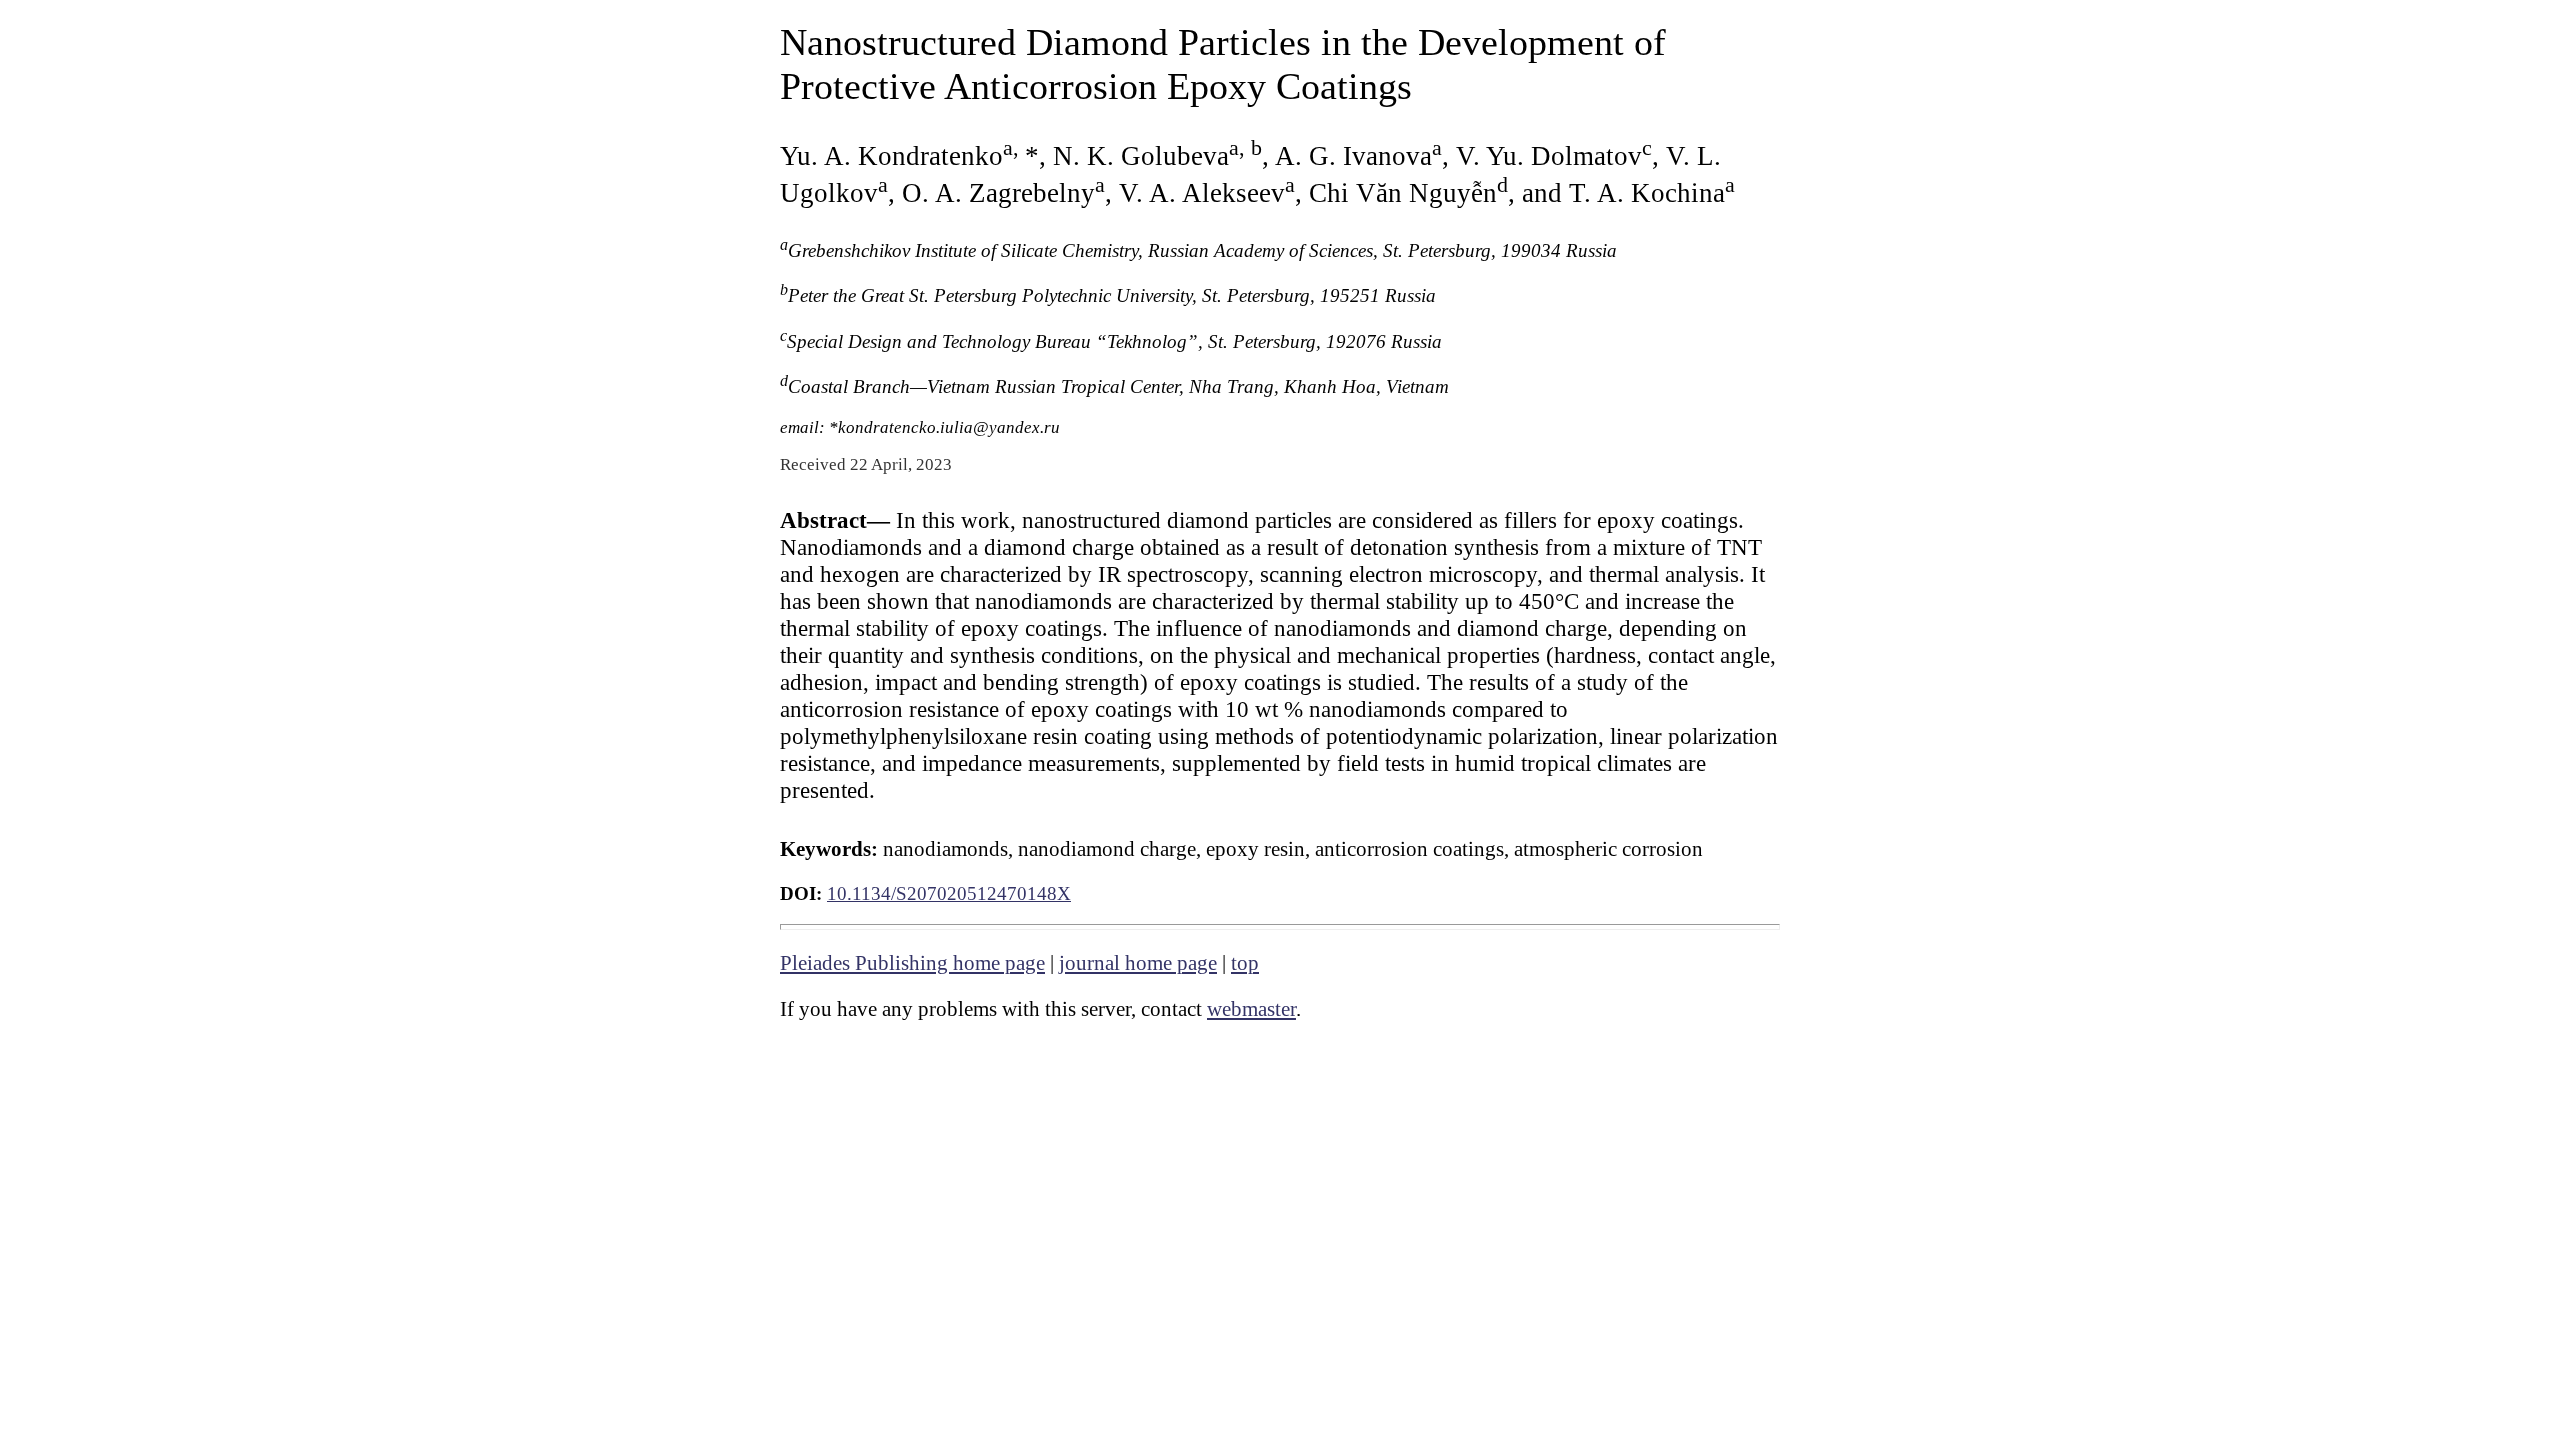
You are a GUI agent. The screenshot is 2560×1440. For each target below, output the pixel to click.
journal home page (1138, 963)
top (1245, 963)
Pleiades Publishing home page (912, 963)
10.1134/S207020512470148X (949, 893)
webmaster (1251, 1009)
